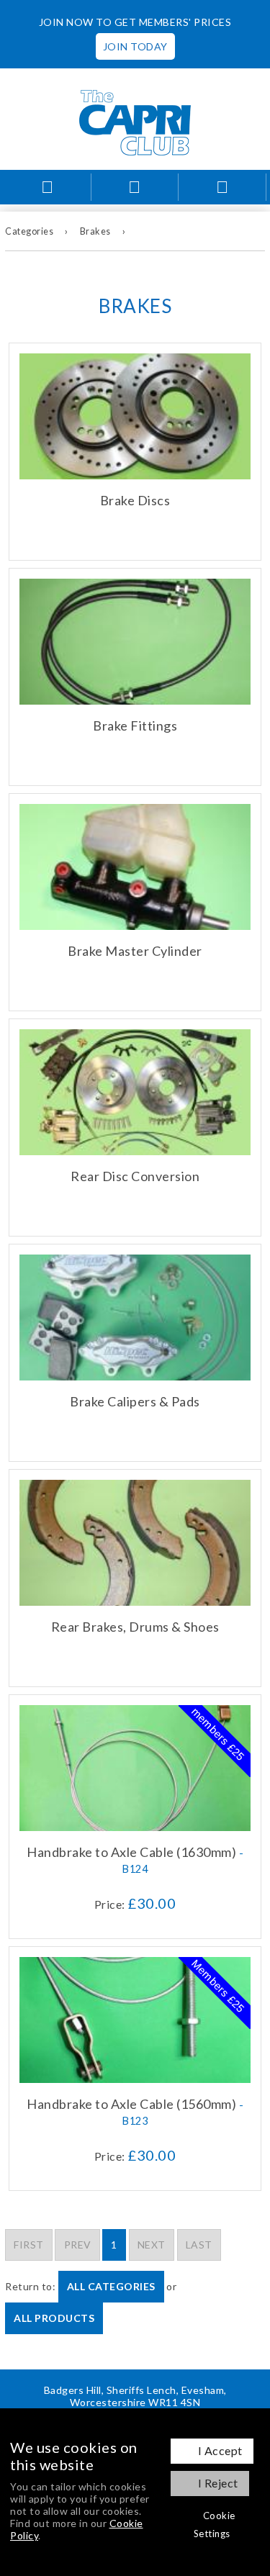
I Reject (218, 2483)
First (29, 2245)
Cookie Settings (215, 2525)
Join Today (135, 46)
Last (199, 2245)
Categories (29, 231)
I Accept (220, 2450)
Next (152, 2245)
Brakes (95, 231)
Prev (78, 2245)
